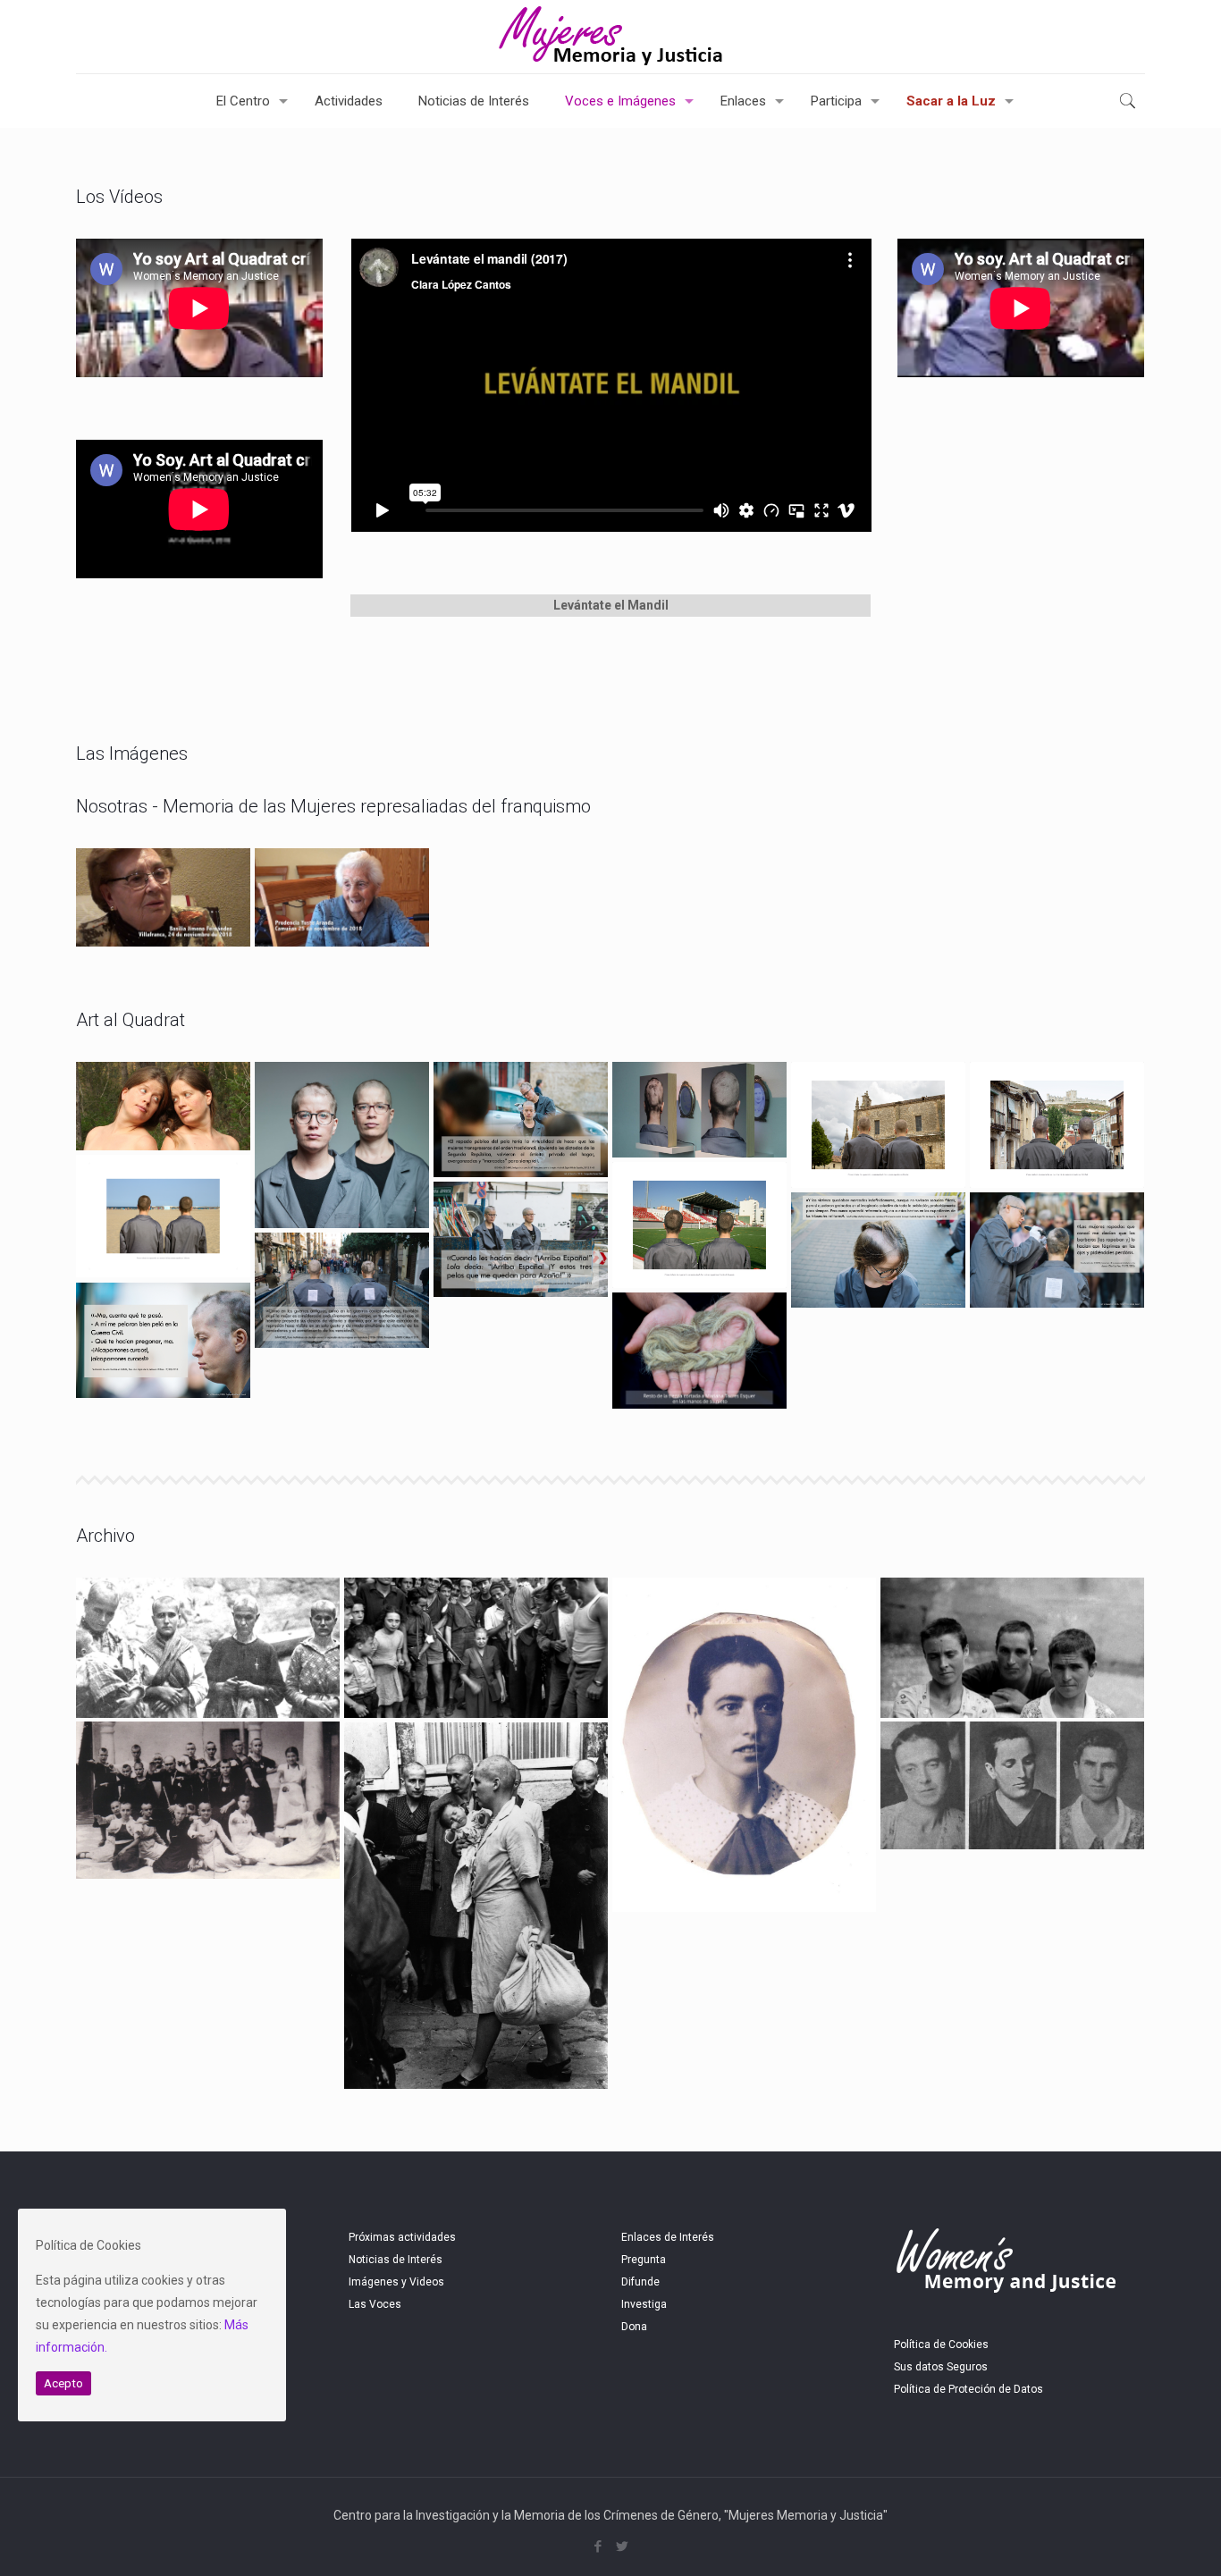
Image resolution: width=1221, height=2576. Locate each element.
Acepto (63, 2383)
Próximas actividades (402, 2237)
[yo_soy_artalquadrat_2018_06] (163, 1341)
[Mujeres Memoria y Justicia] (610, 37)
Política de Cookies (941, 2344)
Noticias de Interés (396, 2260)
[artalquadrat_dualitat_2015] (163, 1107)
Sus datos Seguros (941, 2367)
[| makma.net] (699, 1110)
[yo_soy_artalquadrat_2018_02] (521, 1120)
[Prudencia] (342, 897)
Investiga (644, 2304)
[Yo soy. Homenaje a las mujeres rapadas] (878, 1250)
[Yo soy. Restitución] (878, 1125)
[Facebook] (598, 2547)
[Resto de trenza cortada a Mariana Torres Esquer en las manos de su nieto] (699, 1351)
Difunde (640, 2282)
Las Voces (375, 2304)
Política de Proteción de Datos (968, 2389)
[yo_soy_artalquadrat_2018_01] (521, 1240)
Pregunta (644, 2260)
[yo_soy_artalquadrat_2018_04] (1057, 1250)
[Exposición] (342, 1145)
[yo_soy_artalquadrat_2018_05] (342, 1291)
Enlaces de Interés (668, 2237)
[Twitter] (623, 2547)
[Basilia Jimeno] (163, 897)
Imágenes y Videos (396, 2282)
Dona (634, 2327)
